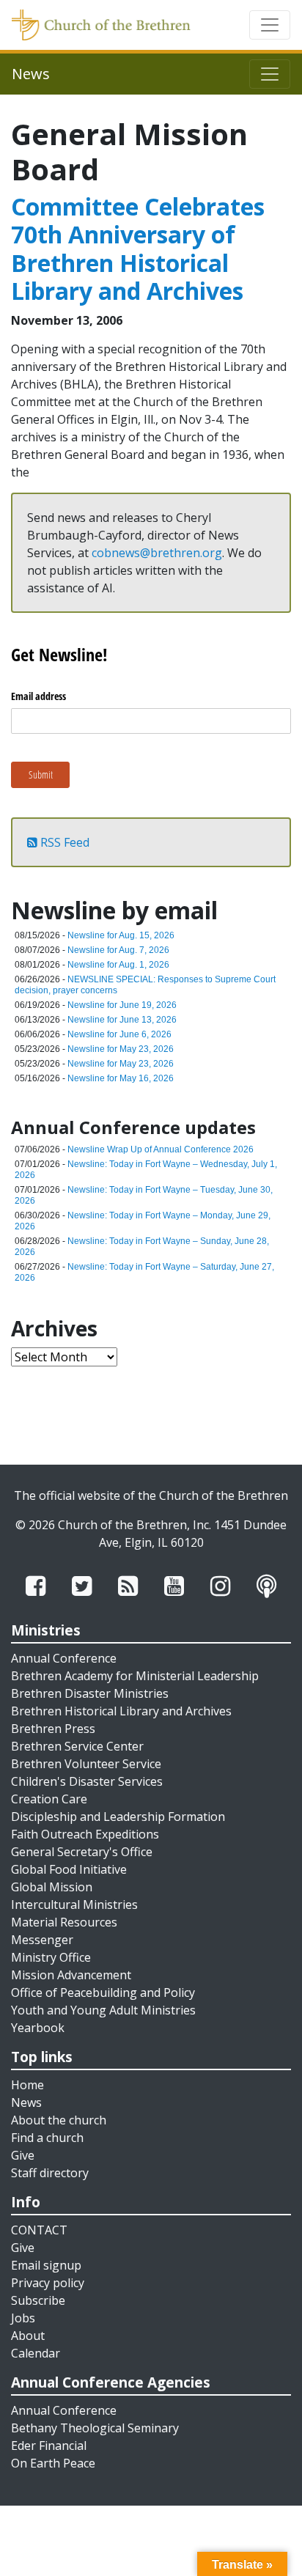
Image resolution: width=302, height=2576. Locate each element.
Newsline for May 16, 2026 (121, 1078)
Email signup (46, 2265)
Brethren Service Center (77, 1746)
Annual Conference (64, 1658)
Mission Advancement (71, 1975)
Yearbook (38, 2028)
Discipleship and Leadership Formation (118, 1817)
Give (23, 2155)
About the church (59, 2120)
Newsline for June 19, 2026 (122, 1005)
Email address (38, 696)
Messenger (42, 1940)
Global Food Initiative (69, 1869)
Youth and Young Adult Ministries (103, 2010)
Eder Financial (49, 2446)
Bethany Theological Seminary (95, 2428)
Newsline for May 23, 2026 (121, 1049)
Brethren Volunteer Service (86, 1764)
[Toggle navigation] (270, 25)
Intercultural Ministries (74, 1905)
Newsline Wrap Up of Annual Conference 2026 (161, 1149)
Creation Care (49, 1799)
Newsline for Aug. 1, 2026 (118, 965)
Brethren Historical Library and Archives (121, 1711)
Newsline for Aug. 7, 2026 (118, 950)
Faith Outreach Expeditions (85, 1834)
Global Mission (52, 1887)
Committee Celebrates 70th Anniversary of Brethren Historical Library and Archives (138, 249)
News (26, 2102)
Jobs (23, 2318)
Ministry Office (51, 1957)
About (28, 2336)
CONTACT (39, 2230)
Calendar (36, 2353)
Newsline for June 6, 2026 (119, 1034)
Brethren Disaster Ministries (90, 1693)
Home (27, 2085)
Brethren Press (53, 1729)
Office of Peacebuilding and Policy (103, 1992)
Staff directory (50, 2173)
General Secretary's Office (82, 1852)
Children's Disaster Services (87, 1781)
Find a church (47, 2138)
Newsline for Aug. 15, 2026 (121, 935)
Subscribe (38, 2300)
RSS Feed (63, 842)
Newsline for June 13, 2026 (122, 1020)
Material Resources (64, 1922)
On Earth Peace (53, 2463)
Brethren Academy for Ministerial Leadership (135, 1676)
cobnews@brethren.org (157, 553)
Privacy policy (48, 2283)
